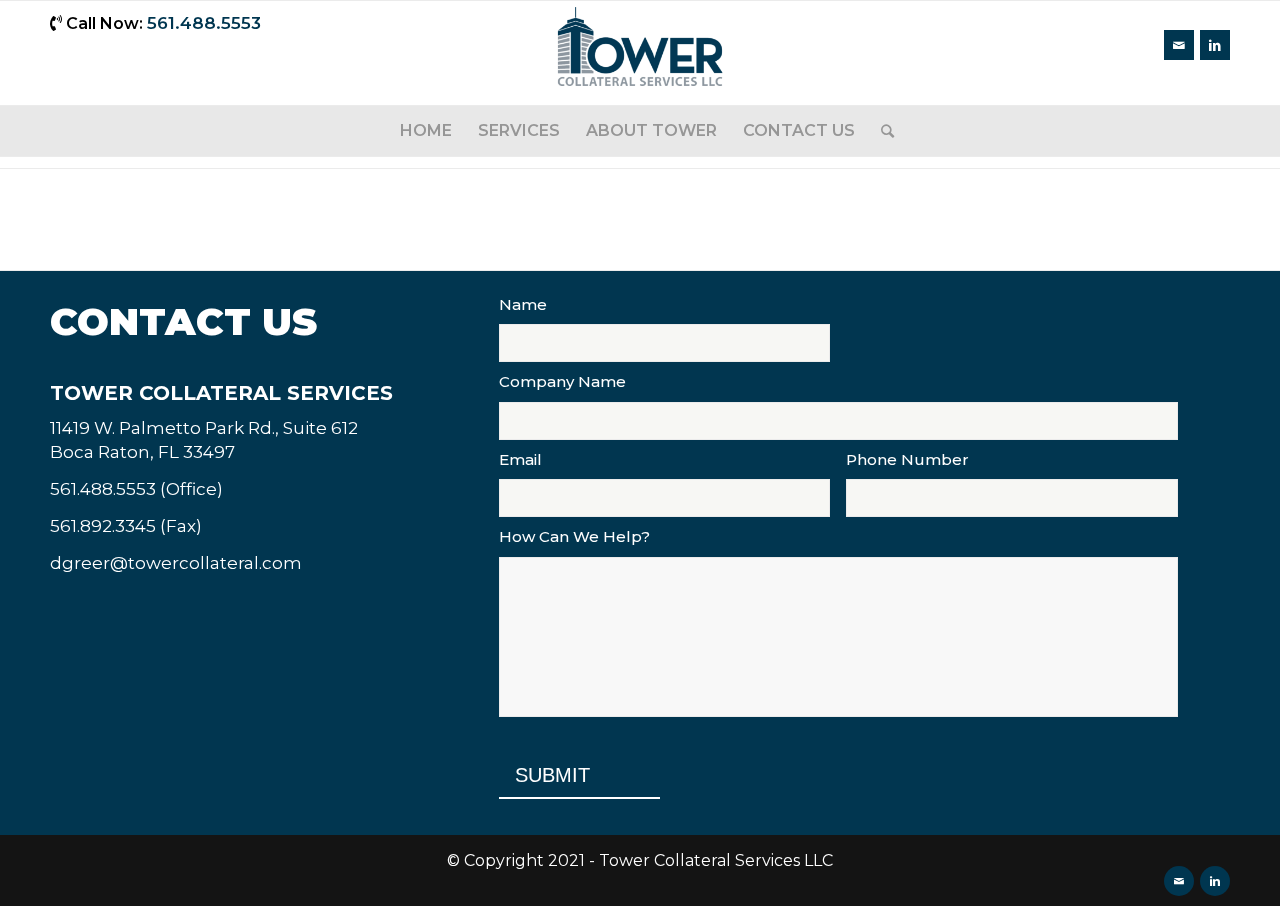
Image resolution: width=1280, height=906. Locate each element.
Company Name (562, 381)
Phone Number (907, 459)
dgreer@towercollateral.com (176, 563)
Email (520, 459)
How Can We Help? (574, 536)
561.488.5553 (204, 23)
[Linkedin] (1215, 45)
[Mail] (1179, 45)
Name (523, 304)
